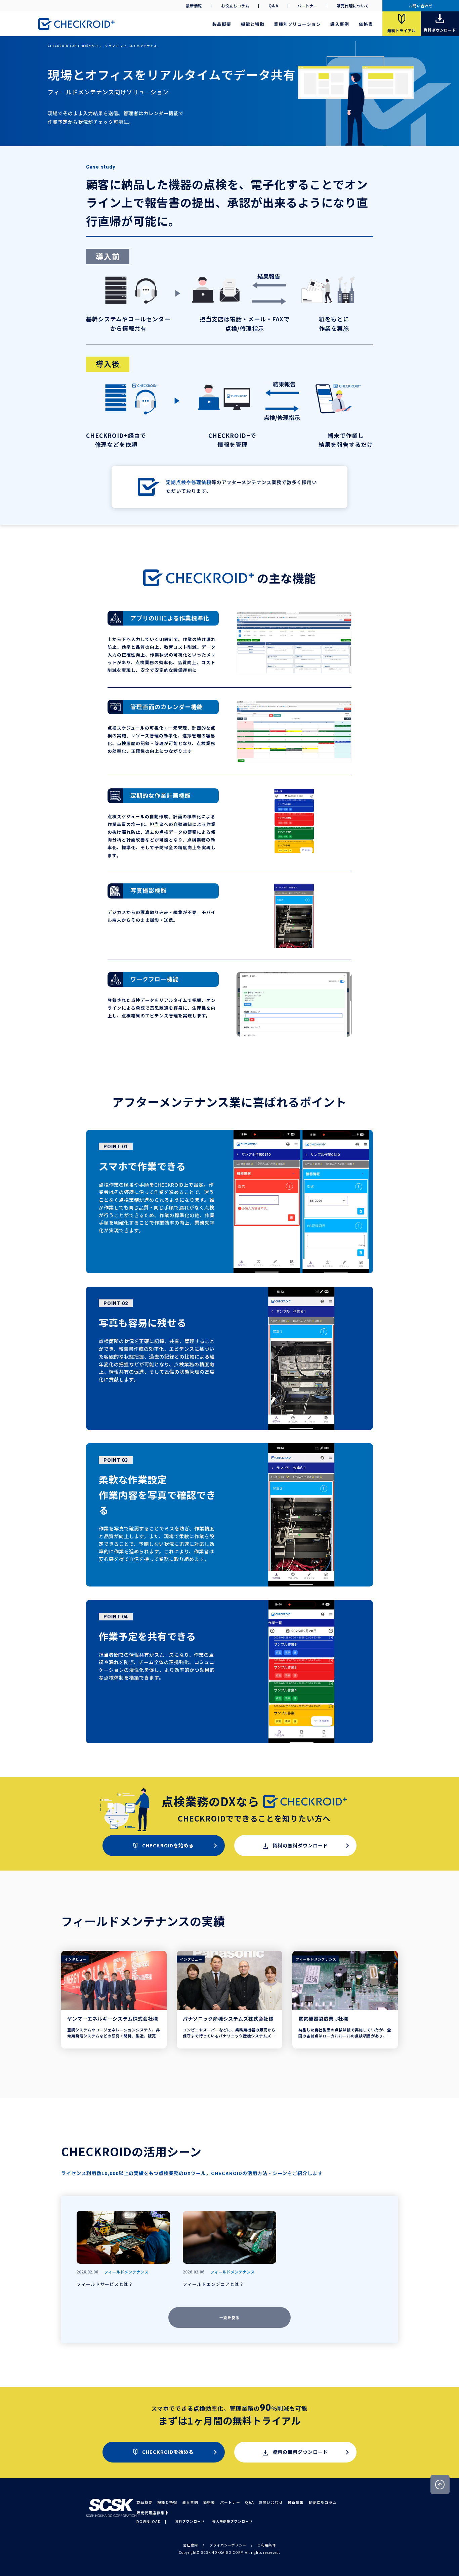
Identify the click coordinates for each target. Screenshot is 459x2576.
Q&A (274, 6)
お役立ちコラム (235, 6)
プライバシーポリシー (228, 2545)
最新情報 (194, 6)
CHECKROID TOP (62, 46)
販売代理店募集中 (153, 2513)
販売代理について (353, 6)
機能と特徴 (253, 24)
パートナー (307, 6)
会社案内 (191, 2545)
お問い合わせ (421, 6)
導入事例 (340, 24)
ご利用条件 (267, 2545)
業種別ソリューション (297, 24)
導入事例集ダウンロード (232, 2521)
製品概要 (222, 24)
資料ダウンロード (190, 2521)
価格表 (366, 24)
